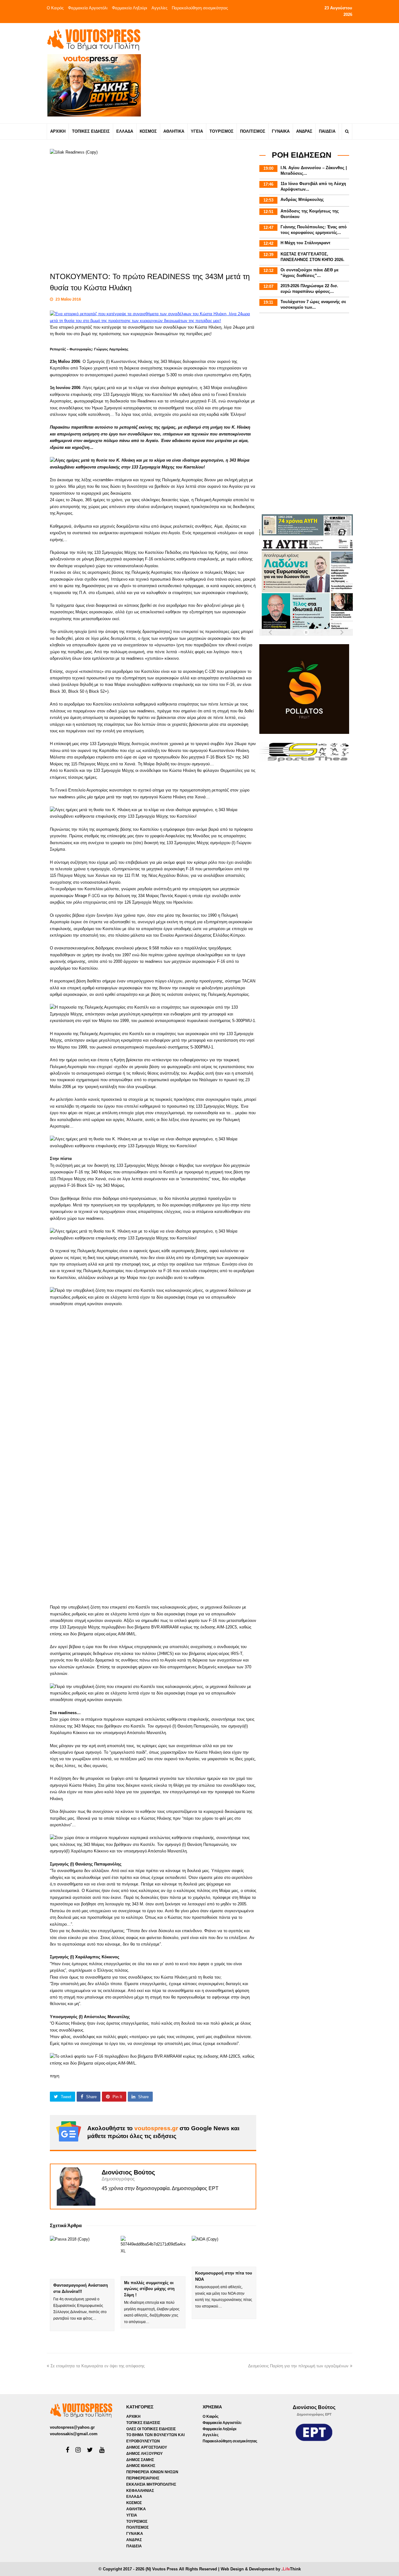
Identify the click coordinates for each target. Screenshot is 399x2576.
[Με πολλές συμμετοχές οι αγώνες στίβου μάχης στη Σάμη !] (153, 2256)
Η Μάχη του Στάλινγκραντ (305, 243)
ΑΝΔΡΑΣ (134, 2540)
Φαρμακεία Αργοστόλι (88, 8)
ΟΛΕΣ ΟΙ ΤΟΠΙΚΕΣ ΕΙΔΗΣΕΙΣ (151, 2429)
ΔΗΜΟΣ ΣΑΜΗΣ (140, 2460)
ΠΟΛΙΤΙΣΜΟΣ (137, 2527)
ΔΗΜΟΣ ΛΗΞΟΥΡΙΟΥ (144, 2454)
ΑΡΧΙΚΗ (133, 2417)
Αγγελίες (159, 8)
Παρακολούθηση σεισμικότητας (200, 8)
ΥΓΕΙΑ (132, 2515)
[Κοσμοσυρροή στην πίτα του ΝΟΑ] (224, 2251)
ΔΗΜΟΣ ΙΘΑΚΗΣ (141, 2466)
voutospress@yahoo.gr (72, 2427)
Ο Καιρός (55, 8)
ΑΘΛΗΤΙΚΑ (136, 2509)
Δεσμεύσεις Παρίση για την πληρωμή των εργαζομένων (298, 2366)
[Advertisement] (255, 73)
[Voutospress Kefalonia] (94, 40)
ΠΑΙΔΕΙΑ (134, 2546)
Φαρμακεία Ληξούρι (130, 8)
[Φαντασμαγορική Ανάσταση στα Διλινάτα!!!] (82, 2257)
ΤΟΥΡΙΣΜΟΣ (137, 2521)
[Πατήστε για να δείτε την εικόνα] (153, 321)
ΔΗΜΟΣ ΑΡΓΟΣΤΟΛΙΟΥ (147, 2447)
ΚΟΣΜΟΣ (134, 2503)
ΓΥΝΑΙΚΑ (135, 2534)
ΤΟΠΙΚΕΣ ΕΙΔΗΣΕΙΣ (143, 2423)
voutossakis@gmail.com (74, 2434)
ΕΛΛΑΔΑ (134, 2497)
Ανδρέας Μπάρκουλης (302, 200)
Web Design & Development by (261, 2569)
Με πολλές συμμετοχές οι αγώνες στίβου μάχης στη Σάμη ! (149, 2289)
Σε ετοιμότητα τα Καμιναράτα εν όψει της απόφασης (98, 2366)
